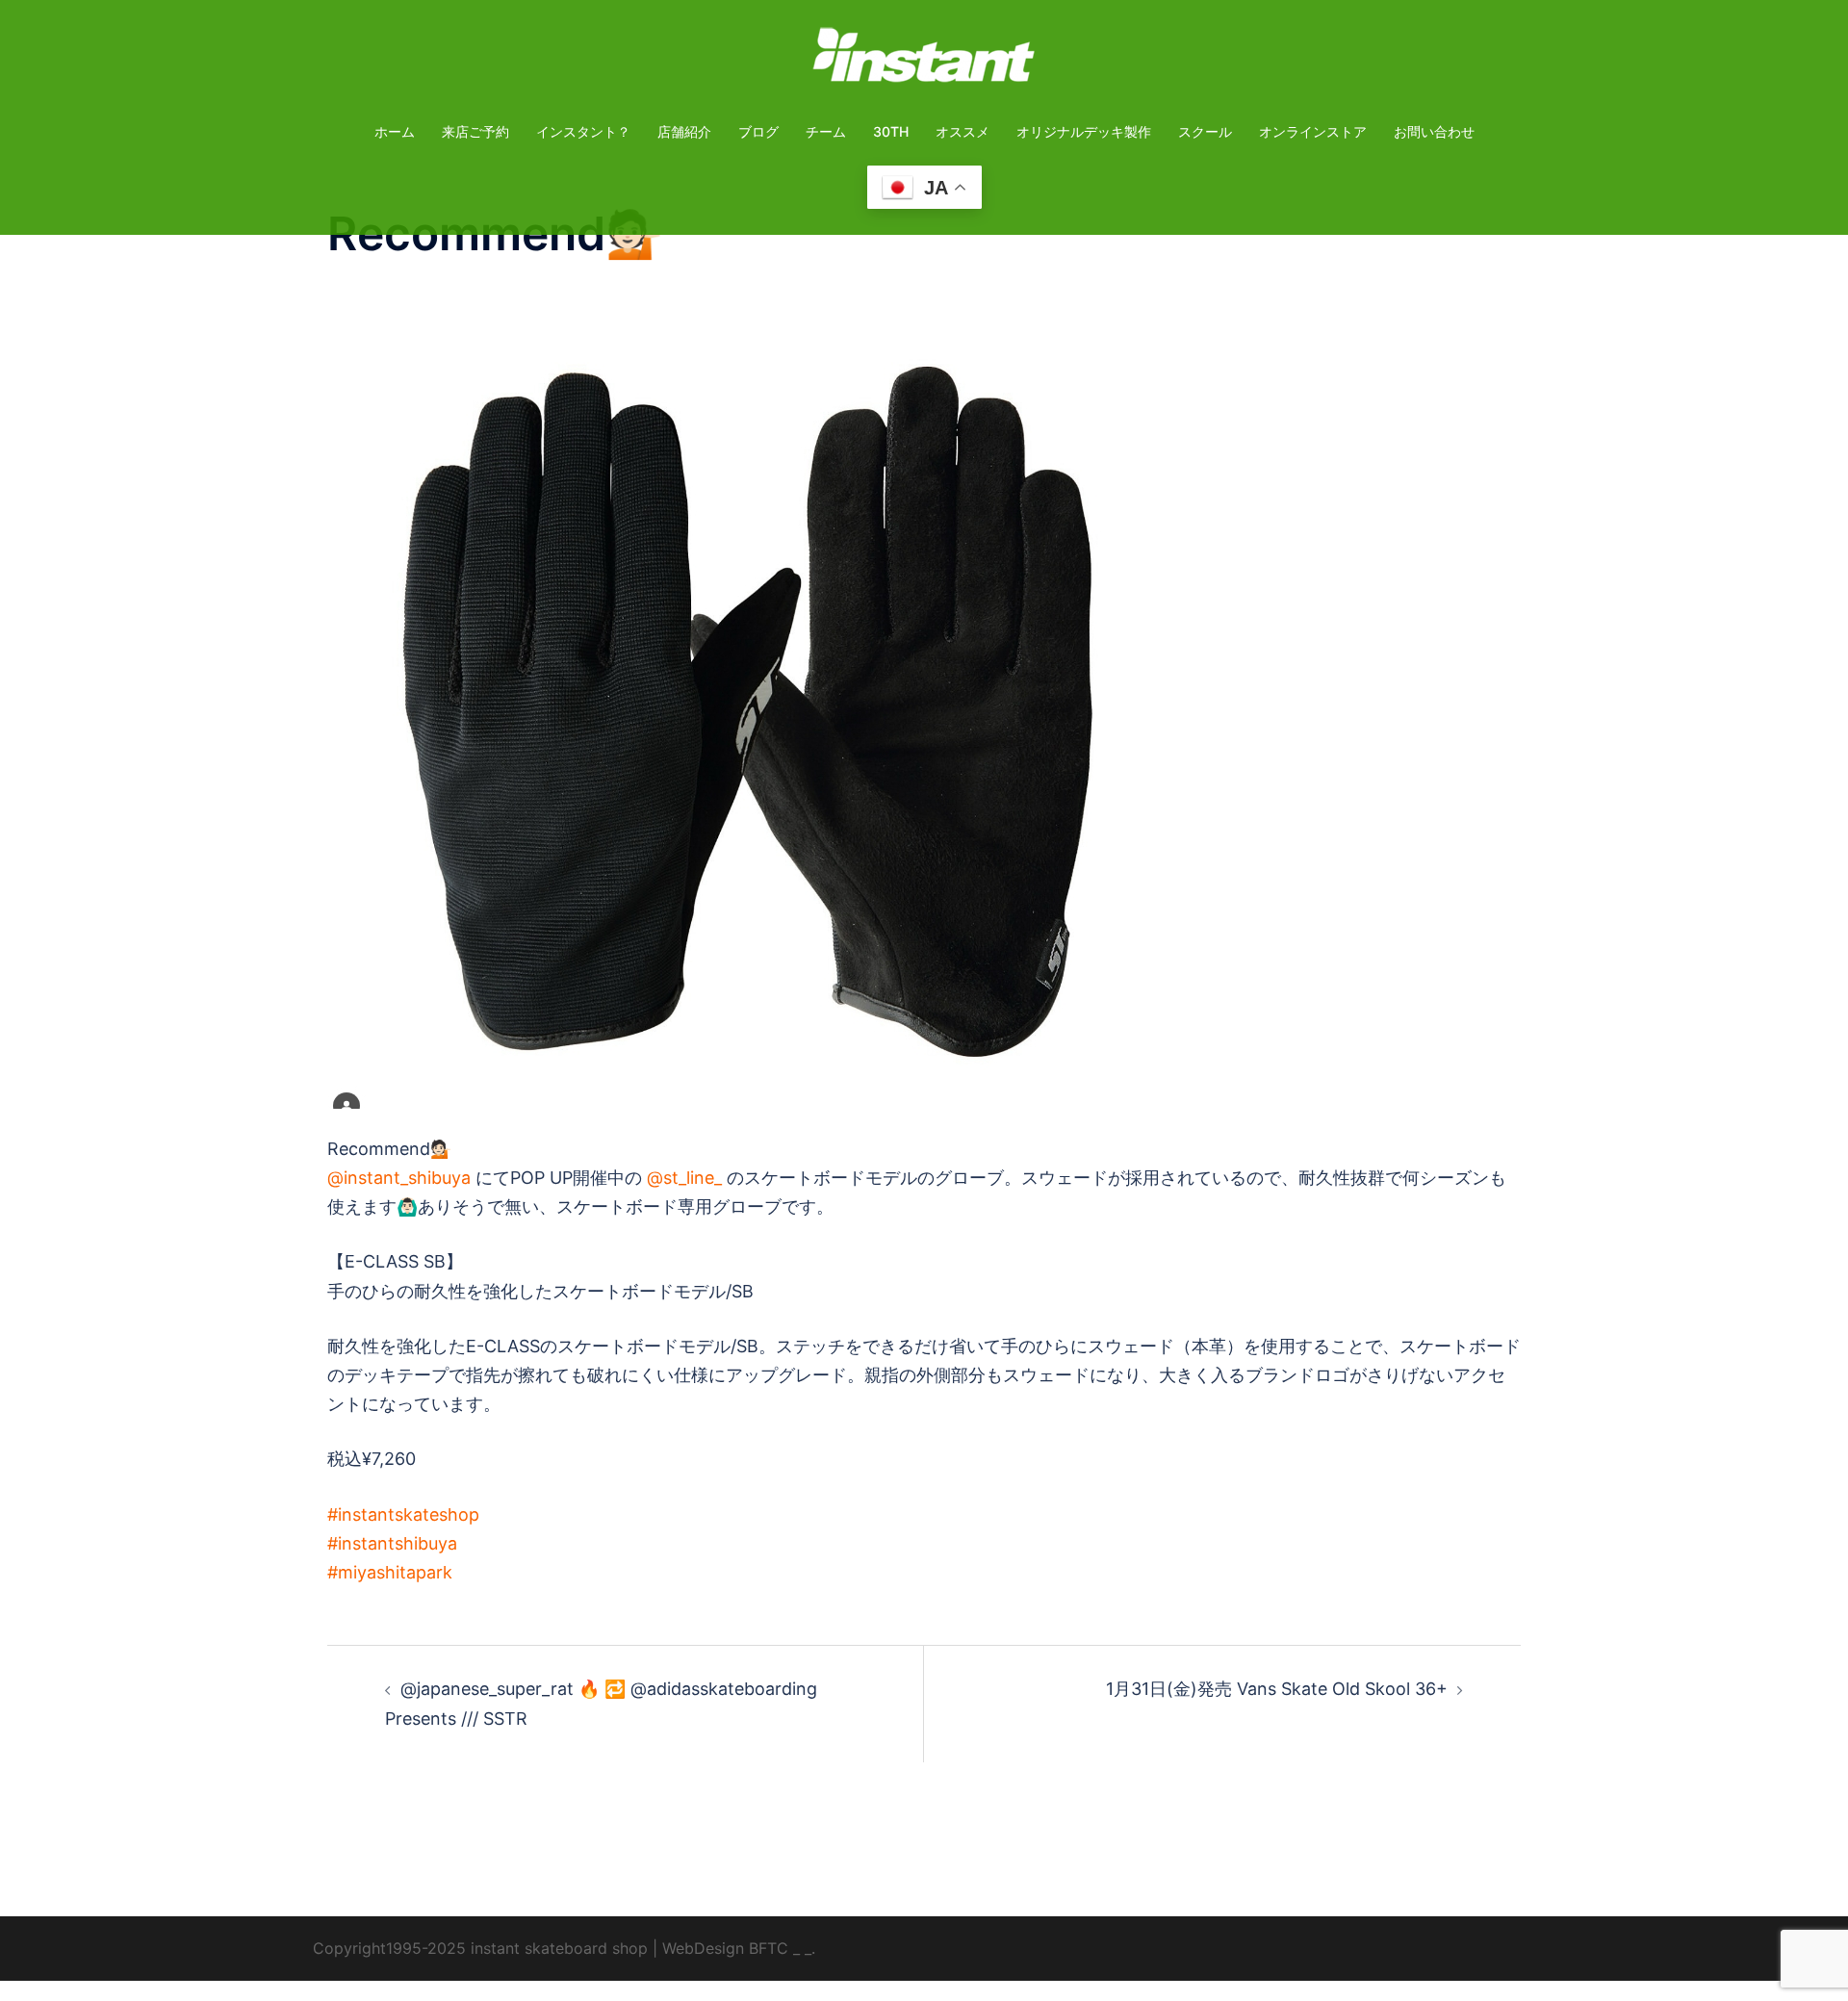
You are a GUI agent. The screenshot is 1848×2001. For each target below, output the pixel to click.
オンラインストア (1313, 131)
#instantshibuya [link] (392, 1543)
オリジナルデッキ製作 (1084, 131)
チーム (826, 131)
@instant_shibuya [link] (399, 1178)
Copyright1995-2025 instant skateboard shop (480, 1948)
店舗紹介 (684, 131)
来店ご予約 (475, 131)
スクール (1205, 131)
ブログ (758, 131)
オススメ (962, 131)
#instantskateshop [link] (403, 1514)
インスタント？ (583, 131)
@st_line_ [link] (684, 1178)
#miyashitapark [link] (390, 1572)
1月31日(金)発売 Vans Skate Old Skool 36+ (1277, 1689)
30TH (891, 131)
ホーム (395, 131)
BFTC (769, 1948)
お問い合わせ (1434, 131)
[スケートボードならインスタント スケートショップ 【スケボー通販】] (924, 61)
